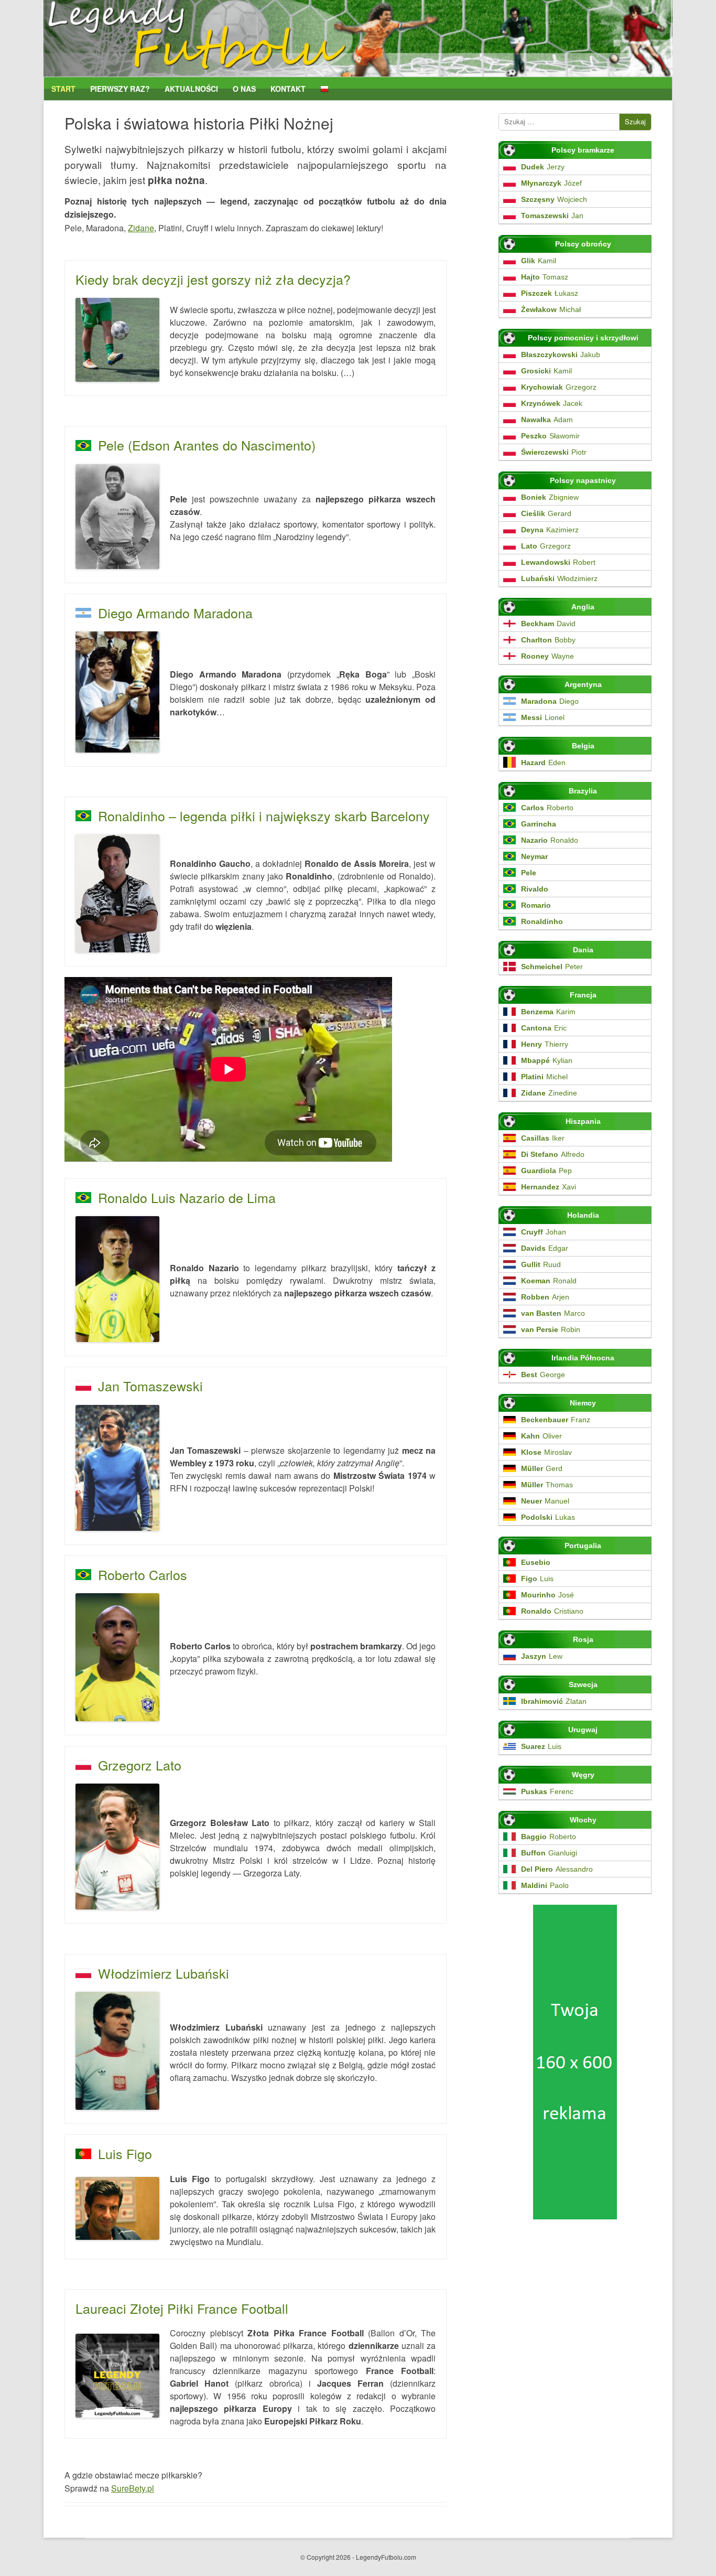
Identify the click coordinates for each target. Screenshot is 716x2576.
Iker (543, 1138)
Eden (543, 763)
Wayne (547, 656)
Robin (551, 1329)
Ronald (549, 1281)
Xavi (549, 1187)
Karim (548, 1012)
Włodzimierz (559, 578)
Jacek (552, 403)
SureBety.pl (133, 2488)
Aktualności (191, 89)
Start (63, 89)
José (547, 1595)
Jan (552, 216)
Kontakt (288, 89)
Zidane (141, 228)
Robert (558, 562)
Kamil (539, 261)
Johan (544, 1232)
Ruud (541, 1264)
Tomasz (545, 277)
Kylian (547, 1060)
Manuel (545, 1501)
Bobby (548, 640)
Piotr (554, 452)
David (548, 624)
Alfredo (553, 1154)
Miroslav (546, 1452)
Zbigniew (550, 497)
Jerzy (543, 167)
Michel (544, 1077)
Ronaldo (550, 840)
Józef (551, 183)
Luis (537, 1579)
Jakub (561, 355)
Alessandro (557, 1869)
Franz (556, 1420)
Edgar (545, 1248)
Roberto (547, 808)
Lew (542, 1656)
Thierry (545, 1044)
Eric (544, 1028)
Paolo (545, 1885)
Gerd (542, 1468)
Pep (546, 1171)
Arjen (545, 1297)
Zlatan (554, 1701)
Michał (551, 309)
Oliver (541, 1436)
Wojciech (554, 199)
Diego (550, 701)
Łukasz (550, 293)
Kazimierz (550, 530)
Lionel (543, 717)
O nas (244, 89)
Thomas (547, 1485)
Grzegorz (559, 387)
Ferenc (547, 1791)
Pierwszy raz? (120, 89)
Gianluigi (549, 1853)
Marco (553, 1313)
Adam (547, 420)
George (543, 1375)
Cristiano (552, 1611)
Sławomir (550, 436)
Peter (552, 967)
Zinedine (549, 1093)
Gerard (546, 513)
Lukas (548, 1517)
